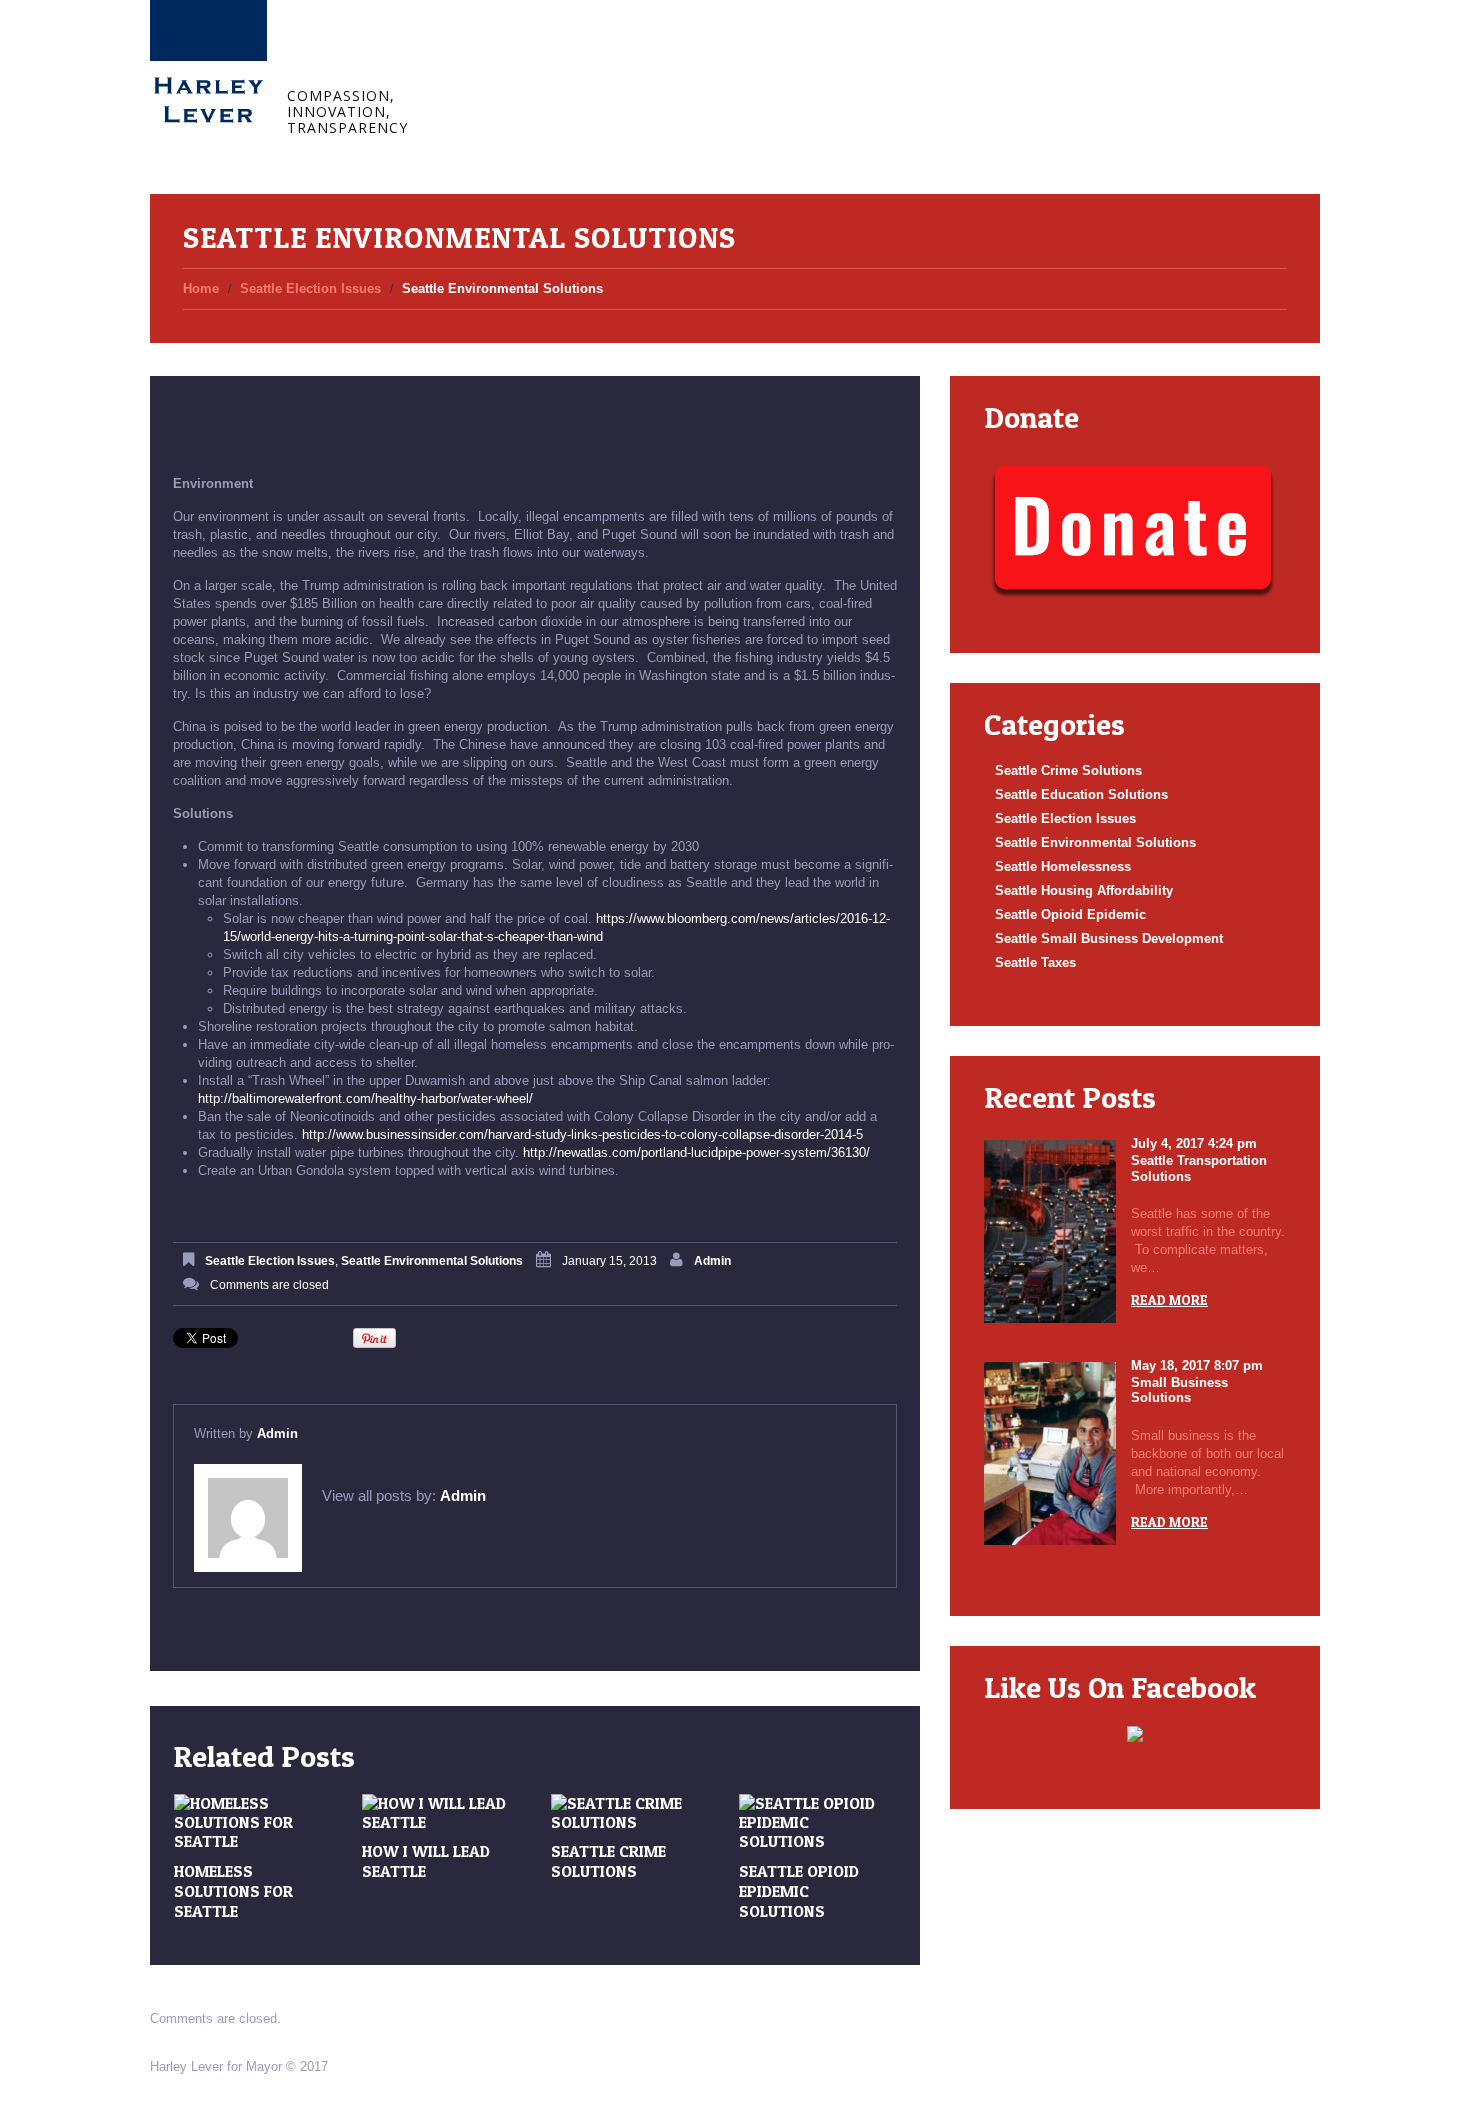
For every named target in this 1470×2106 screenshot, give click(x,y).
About (559, 57)
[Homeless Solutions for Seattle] (253, 1823)
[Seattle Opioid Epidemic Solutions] (818, 1823)
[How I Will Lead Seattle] (441, 1813)
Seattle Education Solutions (1081, 794)
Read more (1169, 1299)
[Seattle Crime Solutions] (630, 1813)
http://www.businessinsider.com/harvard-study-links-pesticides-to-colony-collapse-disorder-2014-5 (582, 1134)
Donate (797, 57)
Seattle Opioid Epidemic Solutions (799, 1891)
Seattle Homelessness (1063, 866)
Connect (714, 57)
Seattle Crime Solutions (608, 1861)
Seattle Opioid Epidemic (1070, 914)
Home (485, 57)
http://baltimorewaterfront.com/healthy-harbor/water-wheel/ (365, 1098)
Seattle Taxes (1035, 962)
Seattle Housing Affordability (1084, 890)
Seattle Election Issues (310, 288)
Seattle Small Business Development (1109, 938)
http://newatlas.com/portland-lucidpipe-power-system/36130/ (696, 1152)
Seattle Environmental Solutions (432, 1261)
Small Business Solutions (1179, 1390)
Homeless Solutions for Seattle (233, 1891)
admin (712, 1261)
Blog (633, 57)
